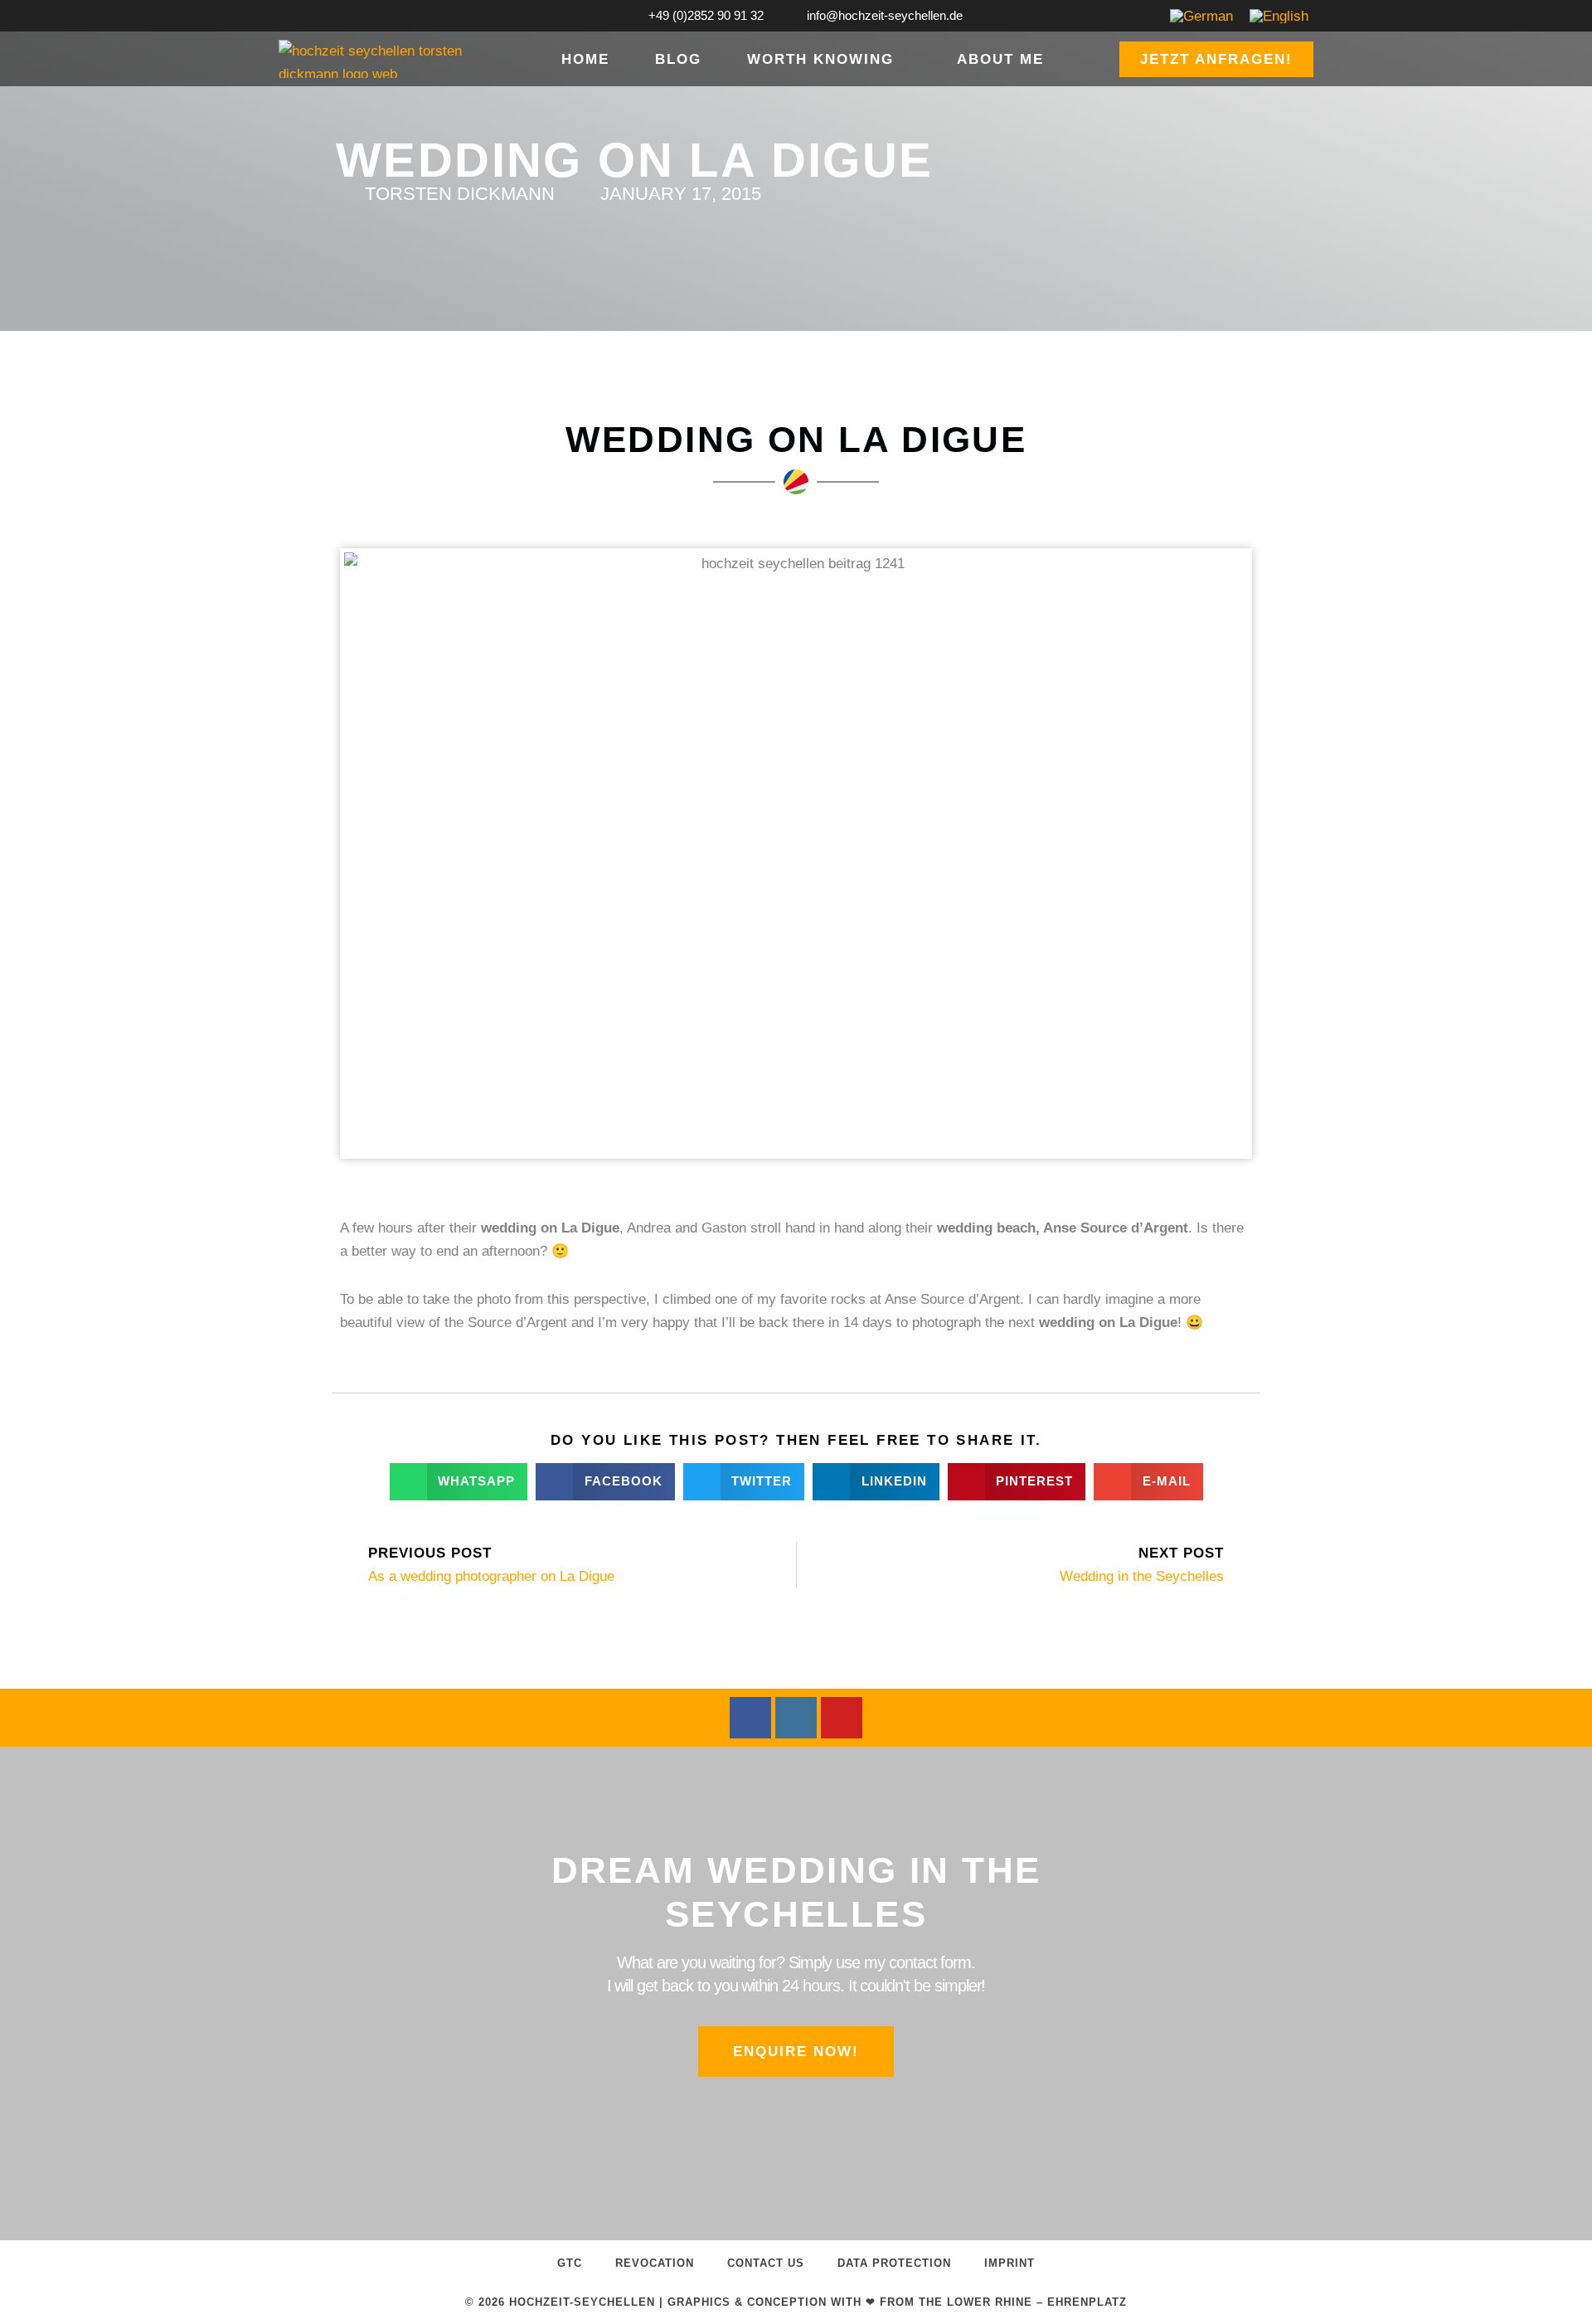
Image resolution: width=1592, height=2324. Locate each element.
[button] (459, 1482)
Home (585, 59)
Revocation (655, 2263)
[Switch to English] (1279, 16)
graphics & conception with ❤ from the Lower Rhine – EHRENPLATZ (897, 2302)
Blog (678, 59)
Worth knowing (820, 59)
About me (1000, 59)
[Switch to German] (1201, 16)
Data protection (894, 2263)
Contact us (766, 2263)
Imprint (1010, 2263)
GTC (570, 2263)
